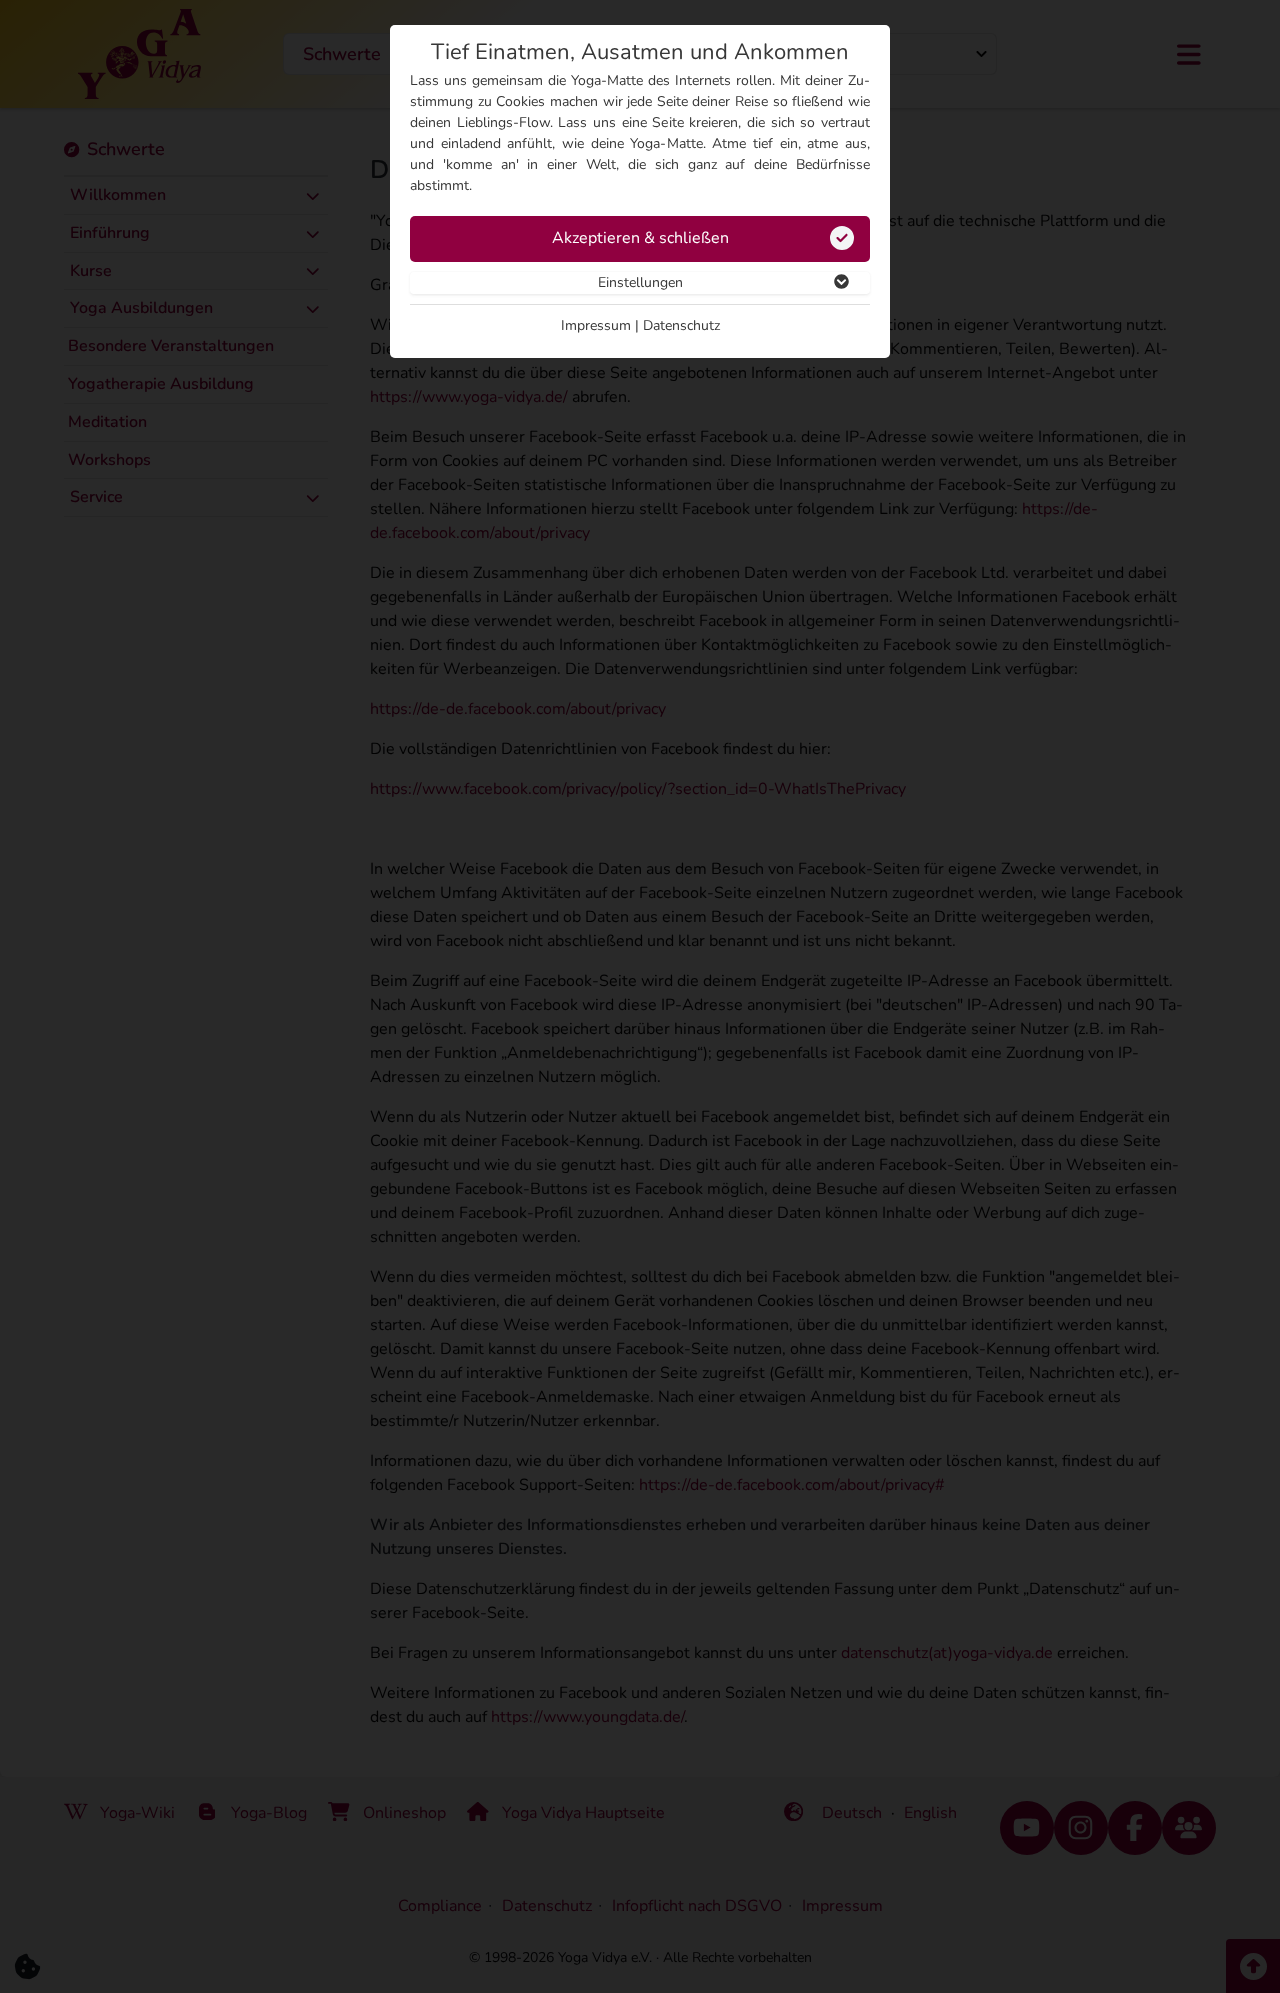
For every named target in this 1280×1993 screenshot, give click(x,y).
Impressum (596, 325)
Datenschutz (681, 325)
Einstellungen (640, 282)
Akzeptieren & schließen (640, 238)
